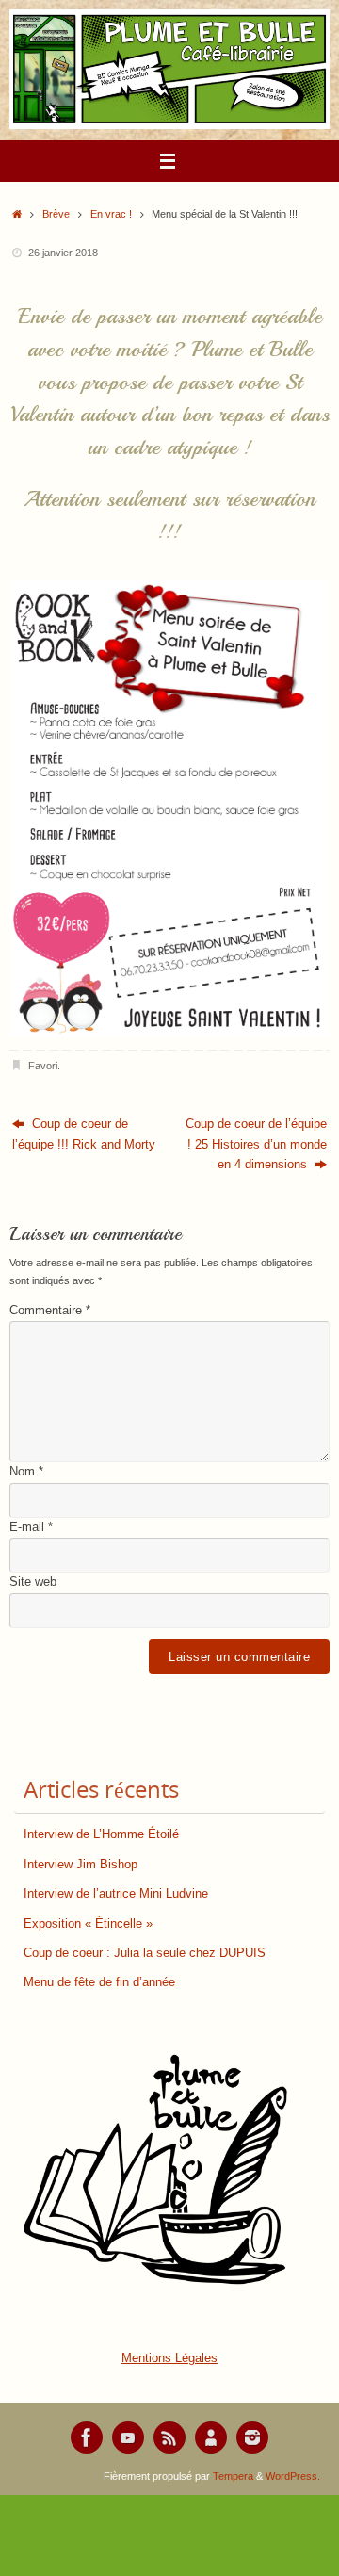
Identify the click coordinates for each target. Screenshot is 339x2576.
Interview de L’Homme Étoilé (101, 1834)
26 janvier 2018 (63, 253)
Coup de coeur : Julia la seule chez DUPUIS (145, 1953)
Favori (43, 1066)
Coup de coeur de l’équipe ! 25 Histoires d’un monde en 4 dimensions (256, 1144)
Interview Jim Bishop (81, 1865)
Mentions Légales (169, 2358)
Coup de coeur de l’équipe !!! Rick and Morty (84, 1134)
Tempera (233, 2476)
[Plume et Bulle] (87, 2437)
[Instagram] (252, 2437)
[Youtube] (128, 2437)
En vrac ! (111, 214)
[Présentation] (211, 2437)
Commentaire (50, 1311)
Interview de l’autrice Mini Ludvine (116, 1894)
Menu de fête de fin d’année (99, 1982)
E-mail (31, 1527)
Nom (26, 1472)
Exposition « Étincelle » (88, 1924)
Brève (56, 214)
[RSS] (169, 2437)
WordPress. (293, 2476)
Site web (33, 1582)
